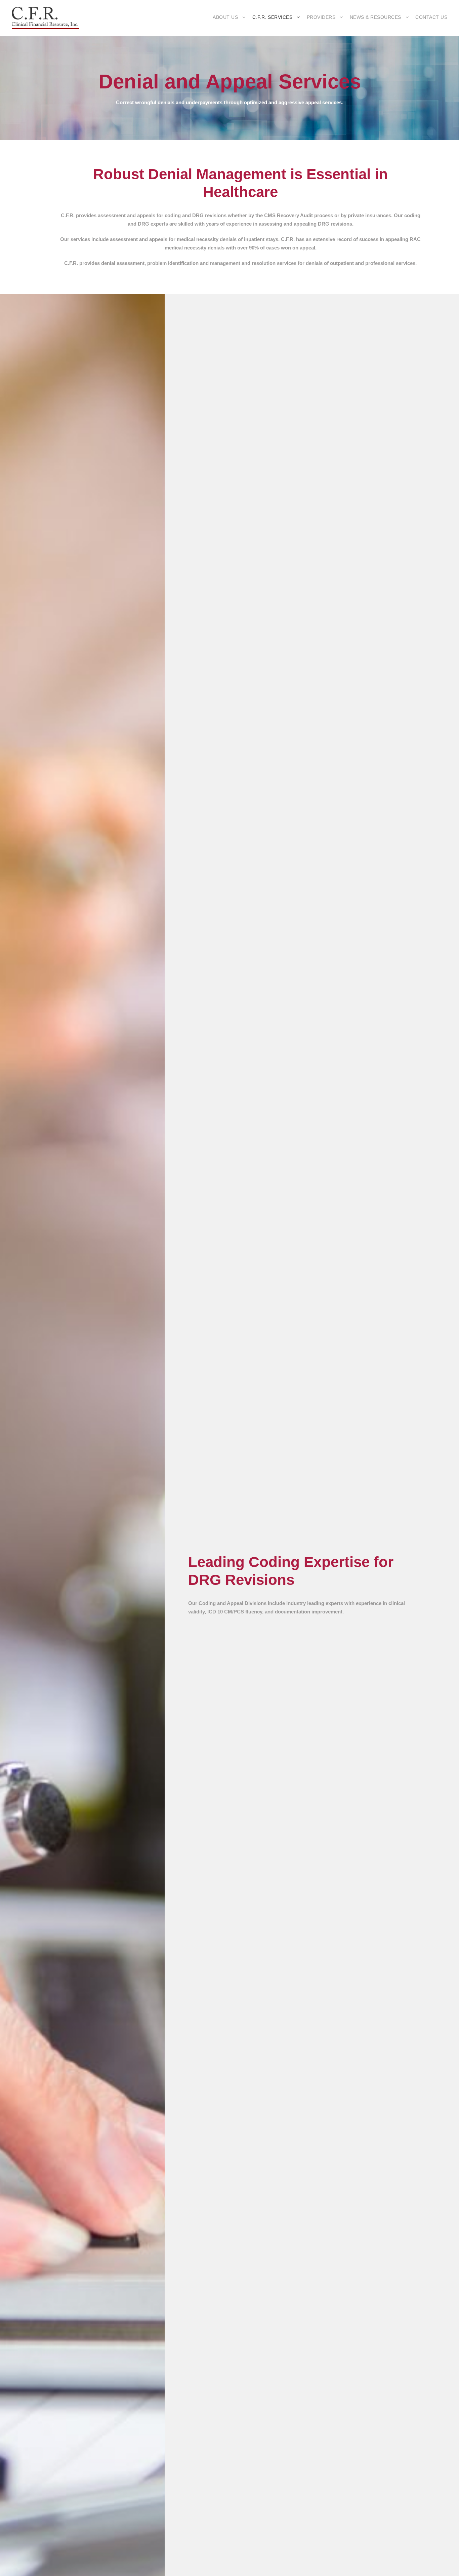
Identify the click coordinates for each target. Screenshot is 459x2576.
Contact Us (431, 17)
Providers (321, 17)
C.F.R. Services (273, 17)
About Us (225, 17)
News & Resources (375, 17)
